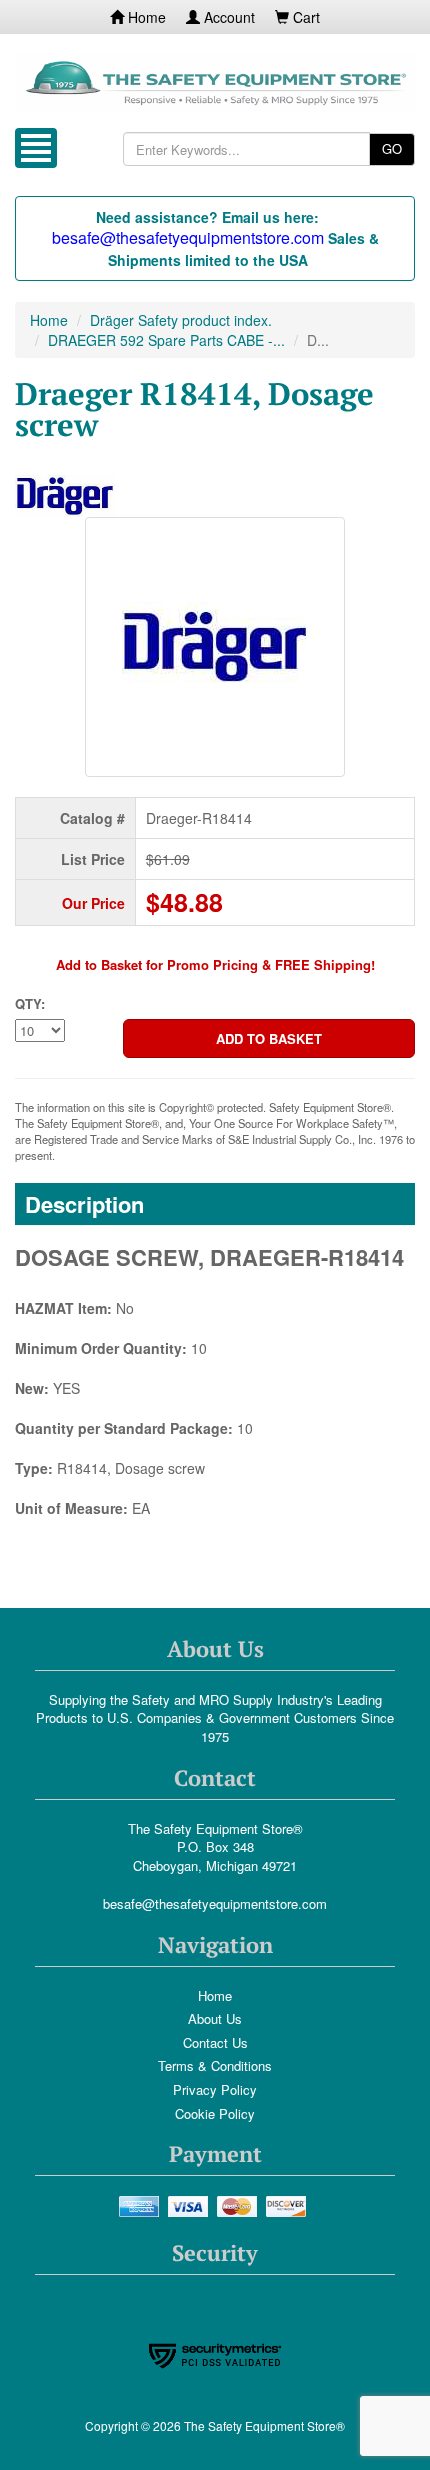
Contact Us (215, 2042)
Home (145, 17)
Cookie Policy (215, 2113)
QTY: (30, 1004)
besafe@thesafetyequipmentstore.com (215, 1903)
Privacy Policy (215, 2089)
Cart (304, 17)
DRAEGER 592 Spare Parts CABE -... (166, 340)
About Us (215, 2018)
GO (392, 148)
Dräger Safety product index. (181, 320)
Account (227, 17)
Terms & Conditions (215, 2065)
